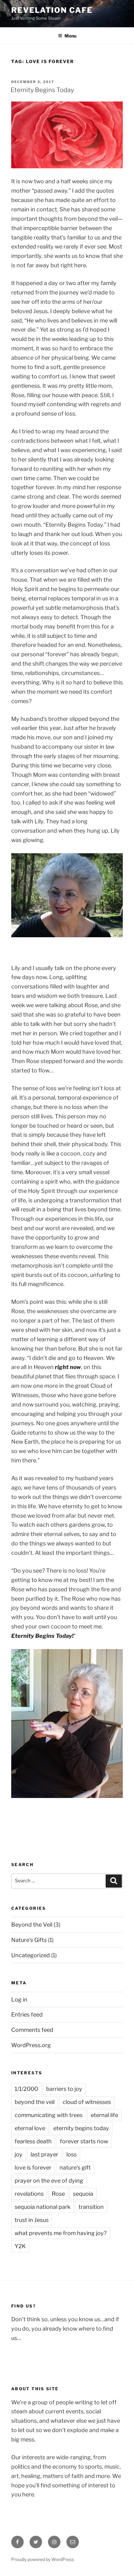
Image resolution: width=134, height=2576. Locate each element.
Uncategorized (31, 1955)
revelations (29, 2194)
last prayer (44, 2154)
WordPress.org (31, 2045)
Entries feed (27, 2015)
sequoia (83, 2194)
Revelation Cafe (52, 10)
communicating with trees (49, 2115)
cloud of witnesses (87, 2102)
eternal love (30, 2128)
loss (72, 2154)
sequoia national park (43, 2207)
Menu (70, 36)
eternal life (104, 2115)
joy (19, 2154)
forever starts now (84, 2141)
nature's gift (75, 2167)
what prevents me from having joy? (61, 2233)
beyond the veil (35, 2102)
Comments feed (32, 2030)
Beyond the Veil (32, 1925)
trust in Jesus (32, 2220)
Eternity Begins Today (42, 90)
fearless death (33, 2141)
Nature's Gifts (29, 1940)
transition (91, 2207)
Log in (19, 2000)
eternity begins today (81, 2128)
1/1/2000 (26, 2089)
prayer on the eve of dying (49, 2181)
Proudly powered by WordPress (43, 2559)
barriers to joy (64, 2089)
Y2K (20, 2246)
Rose (58, 2194)
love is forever (33, 2167)
